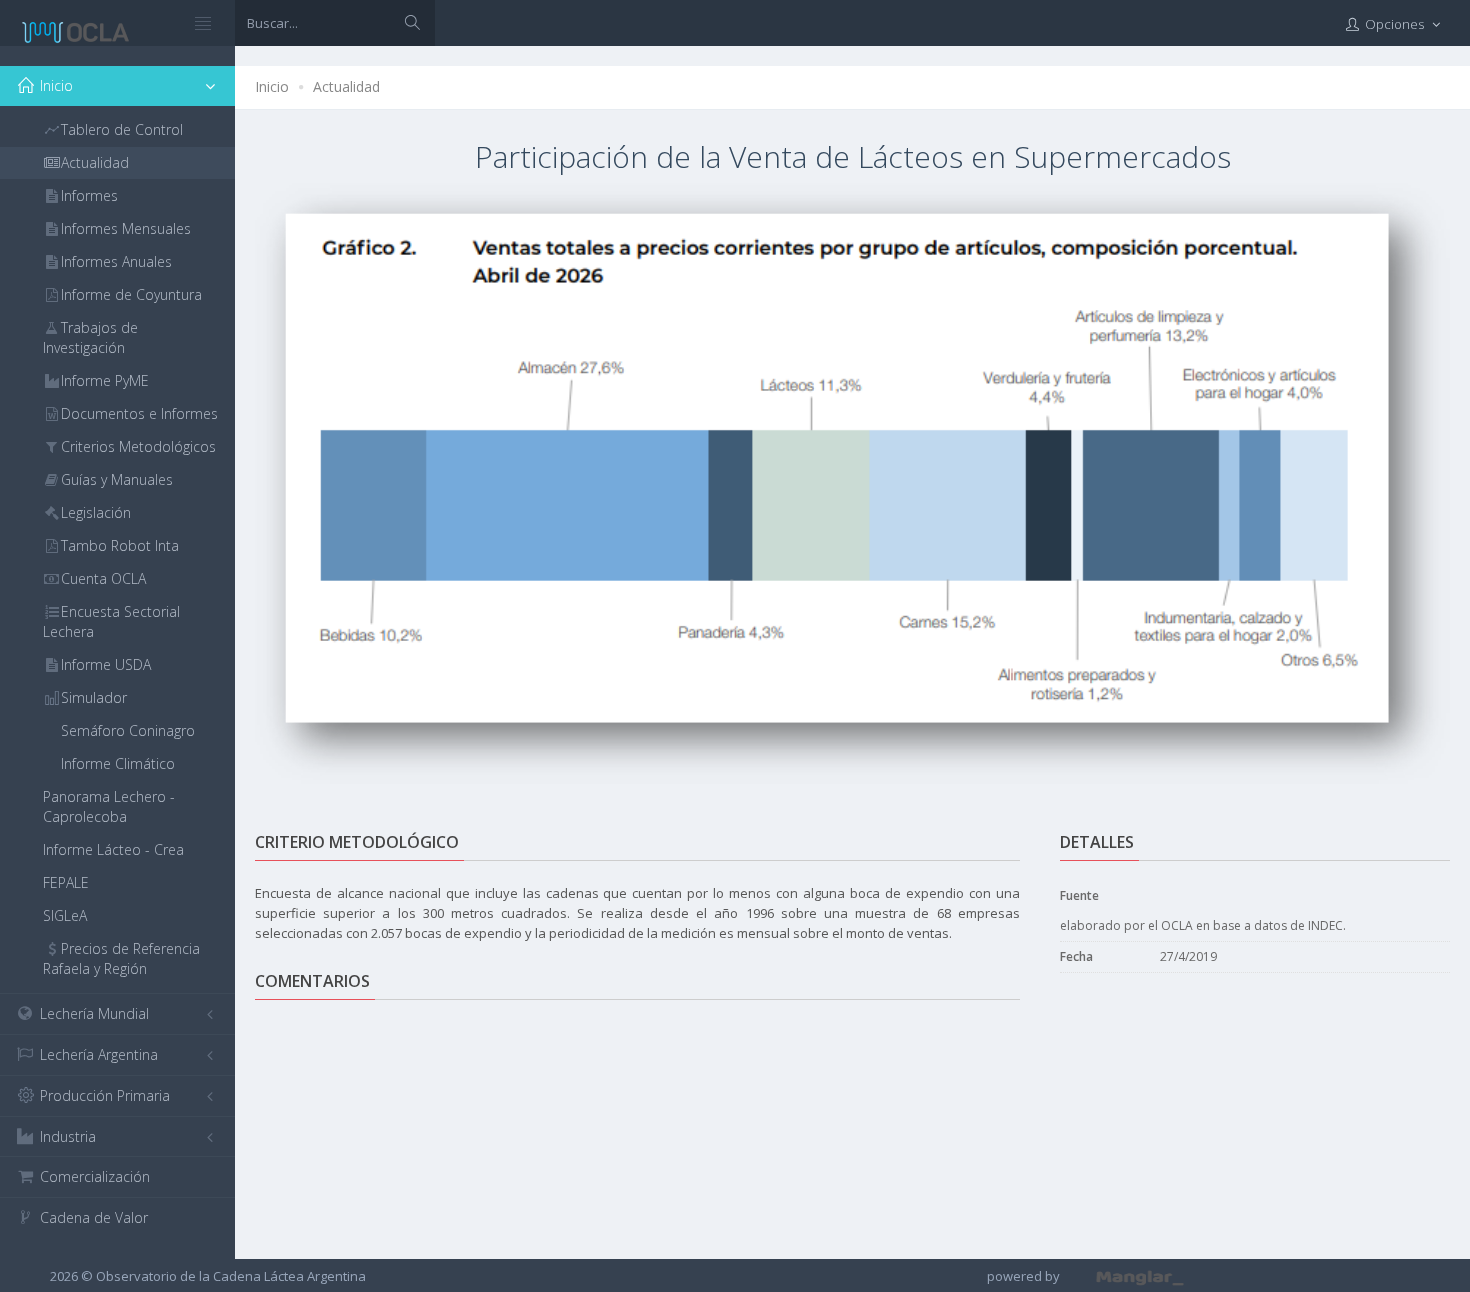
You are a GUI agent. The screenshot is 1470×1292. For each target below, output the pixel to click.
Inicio (272, 86)
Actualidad (346, 86)
